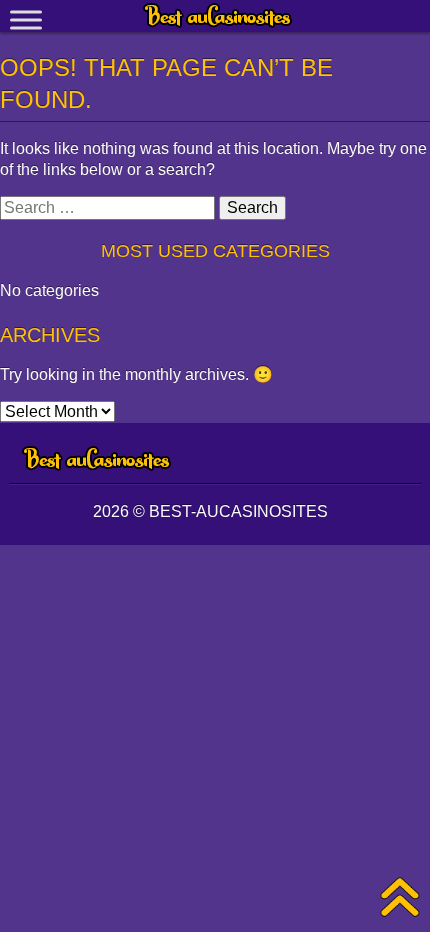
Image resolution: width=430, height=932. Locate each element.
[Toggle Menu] (26, 19)
